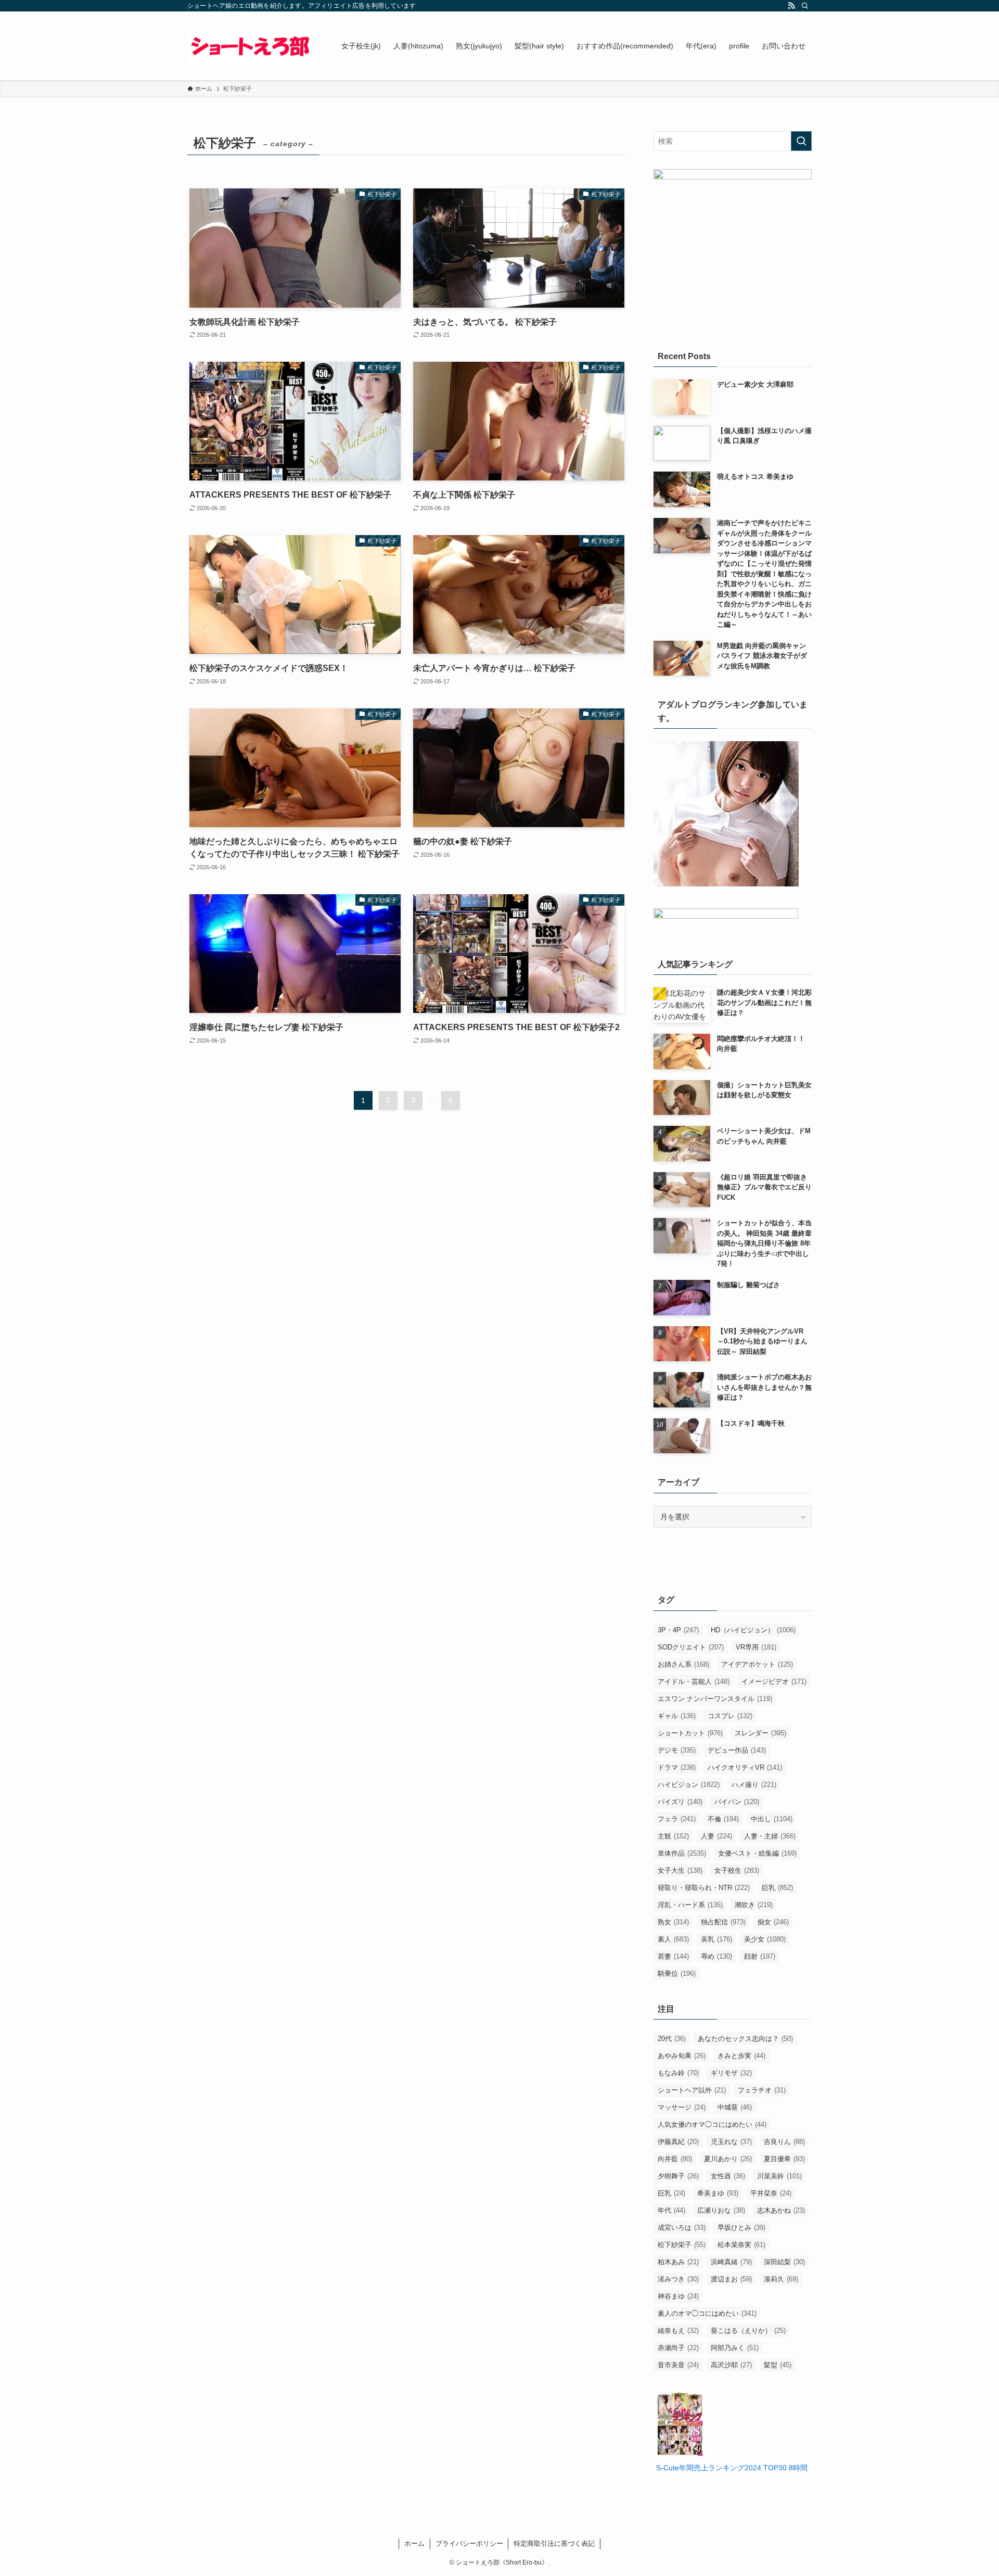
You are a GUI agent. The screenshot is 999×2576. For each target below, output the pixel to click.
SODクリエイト (691, 1647)
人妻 (716, 1836)
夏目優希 (784, 2159)
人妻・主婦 (770, 1836)
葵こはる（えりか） (748, 2331)
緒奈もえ (678, 2331)
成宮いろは (682, 2228)
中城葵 (735, 2107)
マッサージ (682, 2107)
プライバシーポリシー (469, 2543)
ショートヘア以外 (692, 2090)
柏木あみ (678, 2262)
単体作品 (682, 1853)
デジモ (677, 1750)
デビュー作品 (737, 1750)
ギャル (677, 1716)
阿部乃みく (735, 2348)
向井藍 (675, 2159)
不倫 (723, 1819)
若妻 (673, 1956)
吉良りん (784, 2142)
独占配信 (723, 1922)
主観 (673, 1836)
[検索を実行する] (801, 141)
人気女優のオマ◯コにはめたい (712, 2124)
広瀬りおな (721, 2210)
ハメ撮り (754, 1785)
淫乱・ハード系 (690, 1905)
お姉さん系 (683, 1664)
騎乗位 (677, 1974)
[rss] (791, 6)
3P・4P (678, 1630)
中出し (772, 1819)
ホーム (414, 2543)
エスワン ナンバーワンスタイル (715, 1699)
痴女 (773, 1922)
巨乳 (777, 1888)
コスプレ (730, 1716)
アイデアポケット (757, 1664)
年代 (671, 2210)
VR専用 (756, 1647)
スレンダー (760, 1733)
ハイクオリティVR (745, 1767)
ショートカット (690, 1733)
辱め (716, 1956)
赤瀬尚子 (678, 2348)
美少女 (765, 1939)
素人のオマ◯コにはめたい (707, 2313)
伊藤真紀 (678, 2142)
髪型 (778, 2365)
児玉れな (731, 2142)
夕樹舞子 (678, 2176)
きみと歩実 (741, 2056)
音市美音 (678, 2365)
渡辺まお (731, 2279)
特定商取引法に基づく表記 (554, 2543)
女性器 (728, 2176)
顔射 (760, 1956)
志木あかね (781, 2210)
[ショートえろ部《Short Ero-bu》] (251, 46)
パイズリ (680, 1802)
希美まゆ (718, 2193)
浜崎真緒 (731, 2262)
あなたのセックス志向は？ (745, 2039)
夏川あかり (728, 2159)
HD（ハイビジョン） (753, 1630)
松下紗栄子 (682, 2245)
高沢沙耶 (731, 2365)
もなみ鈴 (678, 2073)
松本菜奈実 (741, 2245)
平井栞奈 (771, 2193)
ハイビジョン (689, 1785)
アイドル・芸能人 (694, 1682)
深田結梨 (784, 2262)
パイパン (737, 1802)
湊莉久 (781, 2279)
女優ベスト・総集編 (757, 1853)
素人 (673, 1939)
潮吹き (754, 1905)
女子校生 (737, 1870)
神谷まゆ (678, 2296)
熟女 (673, 1922)
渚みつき (678, 2279)
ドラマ (677, 1767)
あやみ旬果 (682, 2056)
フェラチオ (762, 2090)
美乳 (716, 1939)
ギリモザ (731, 2073)
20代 (672, 2039)
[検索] (805, 6)
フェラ (677, 1819)
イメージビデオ (774, 1682)
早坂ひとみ (741, 2228)
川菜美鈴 (779, 2176)
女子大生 (680, 1870)
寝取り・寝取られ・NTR (704, 1888)
